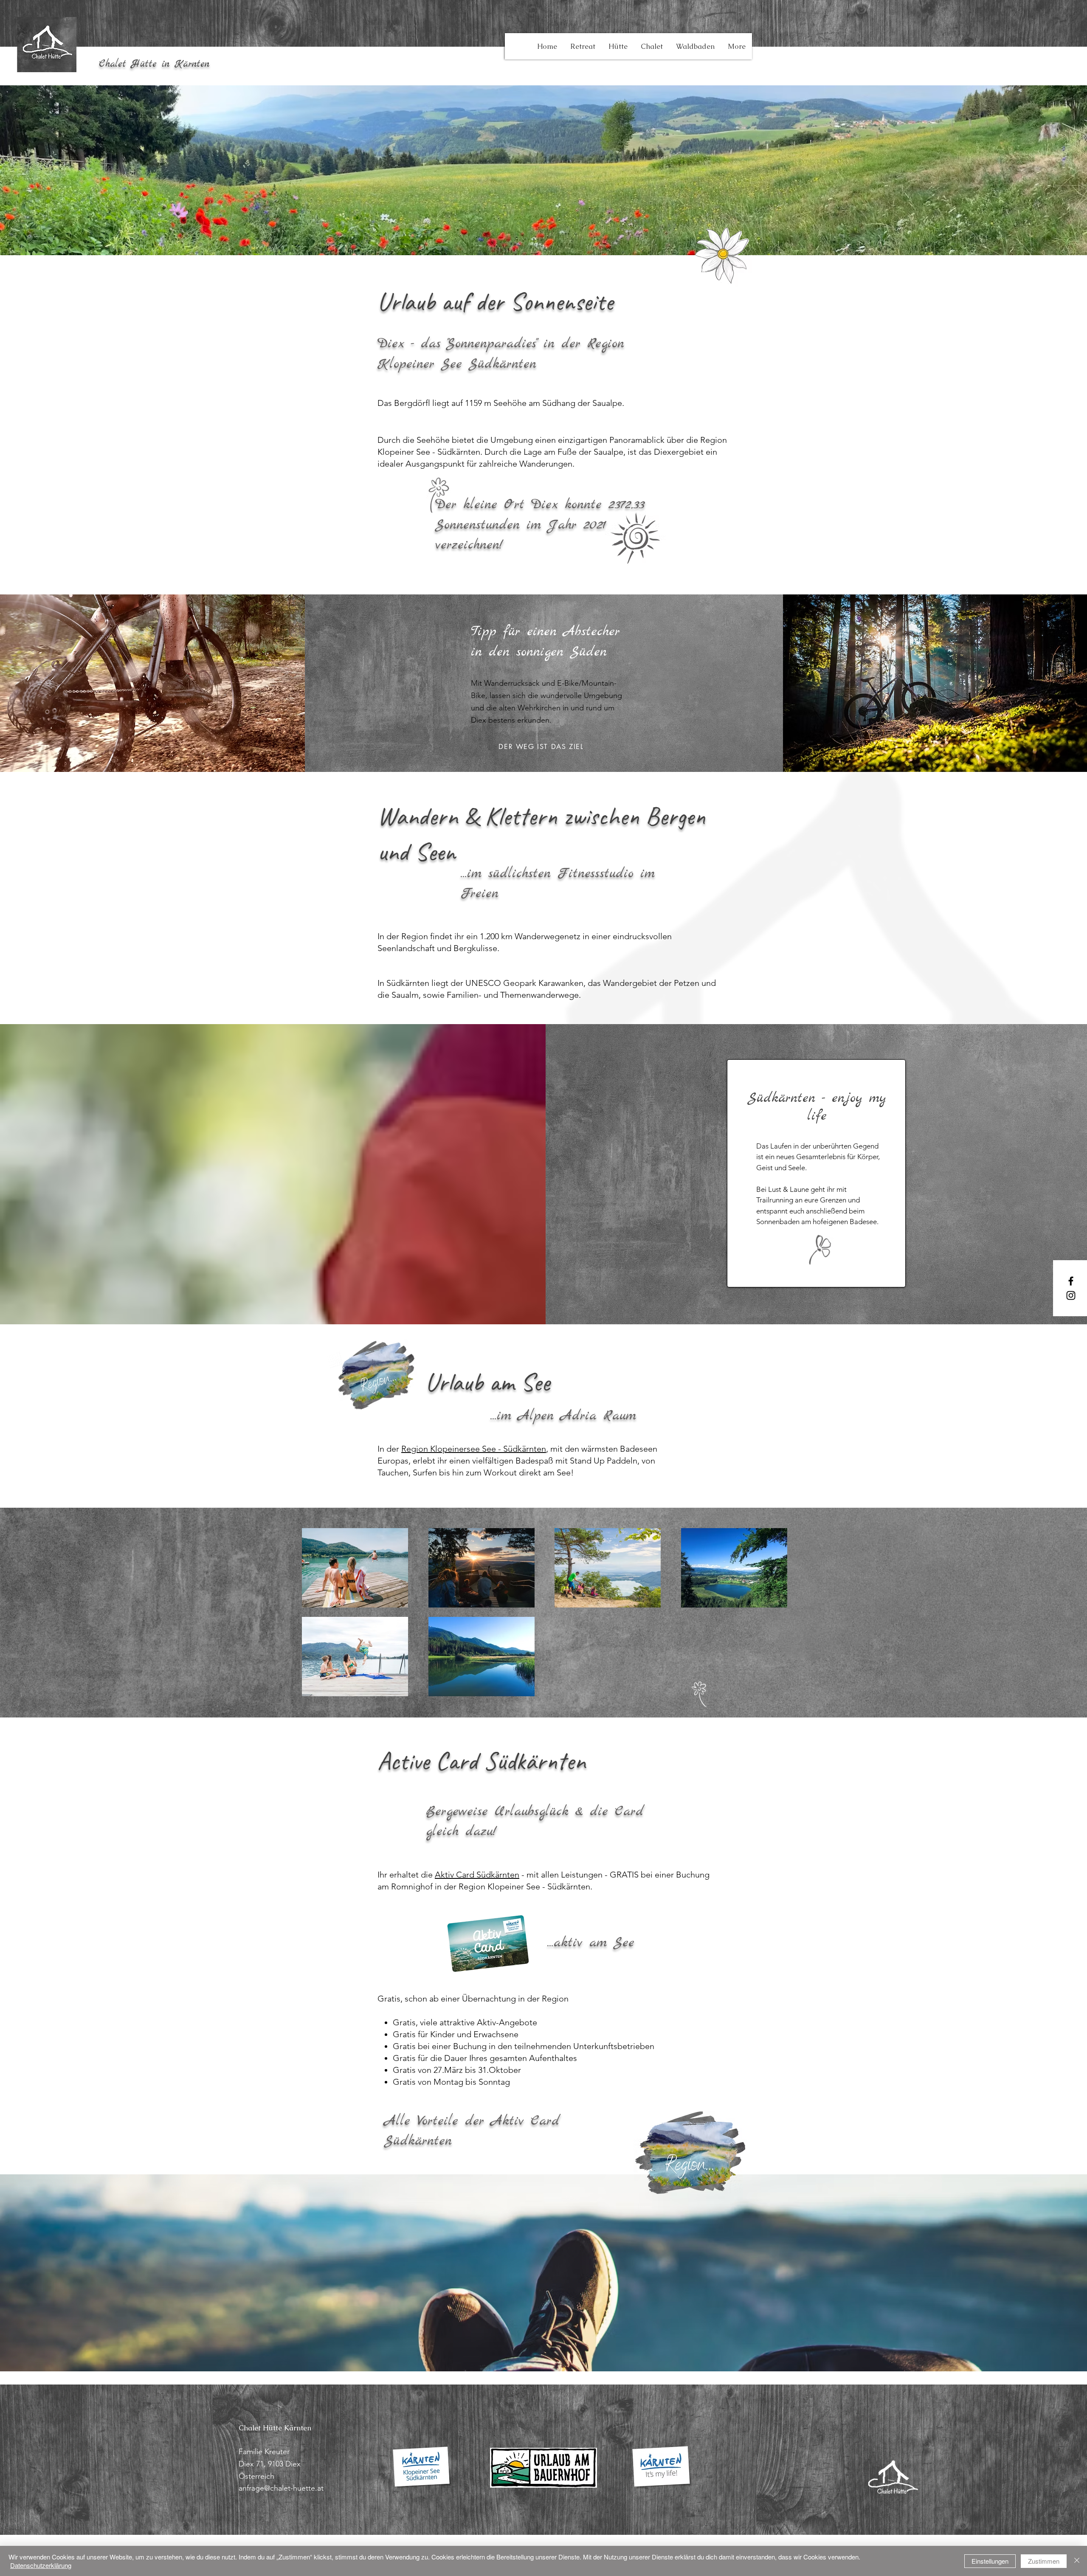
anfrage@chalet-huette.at (281, 2488)
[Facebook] (1071, 1281)
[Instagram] (1071, 1295)
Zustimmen (1044, 2561)
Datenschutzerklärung (41, 2565)
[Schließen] (1077, 2561)
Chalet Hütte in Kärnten (154, 64)
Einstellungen (990, 2561)
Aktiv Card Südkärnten (477, 1875)
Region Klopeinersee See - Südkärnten (474, 1449)
